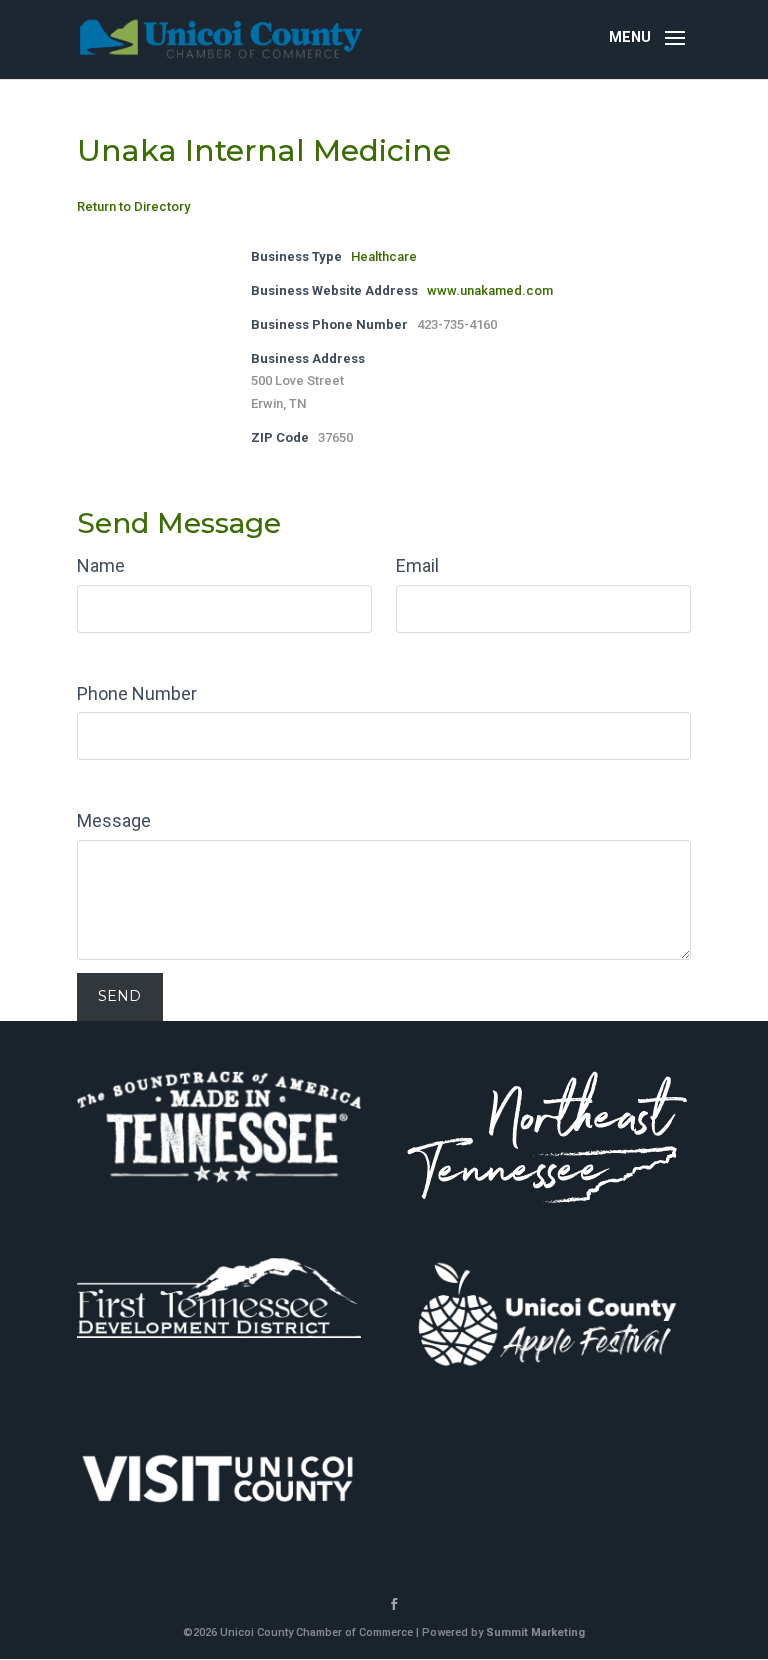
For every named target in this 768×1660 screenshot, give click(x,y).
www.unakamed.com (490, 290)
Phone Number (137, 693)
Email (417, 565)
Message (114, 820)
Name (101, 565)
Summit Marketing (535, 1632)
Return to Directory (133, 206)
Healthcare (384, 256)
